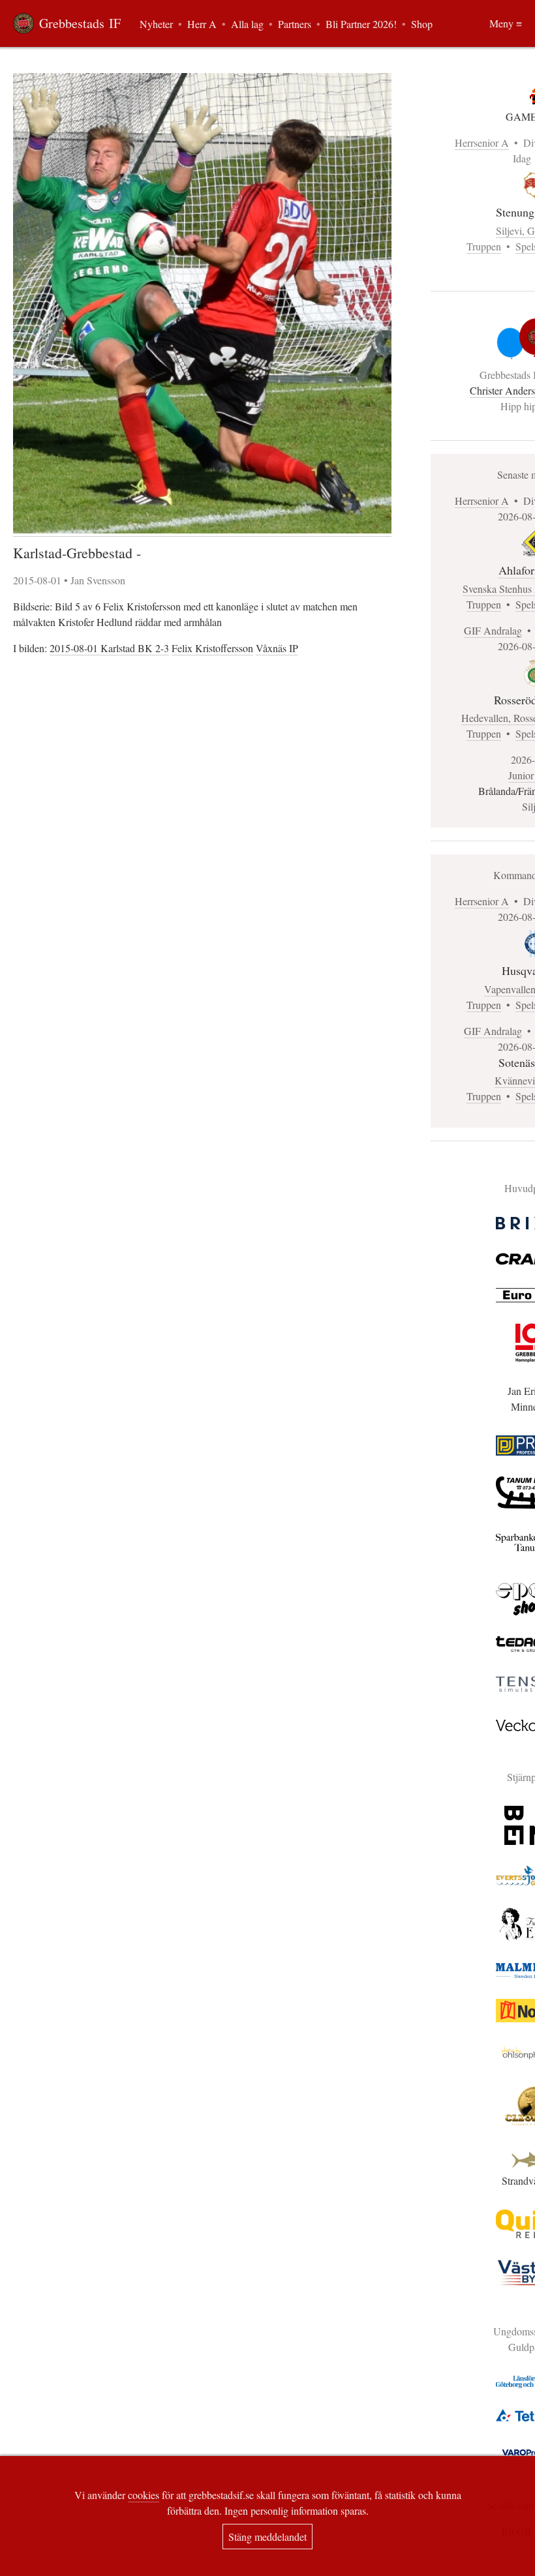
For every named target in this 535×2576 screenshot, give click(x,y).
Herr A (202, 24)
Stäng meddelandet (267, 2537)
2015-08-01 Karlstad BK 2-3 (109, 648)
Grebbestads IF (80, 23)
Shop (422, 24)
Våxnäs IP (277, 648)
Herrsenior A (482, 142)
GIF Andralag (493, 630)
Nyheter (156, 24)
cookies (144, 2495)
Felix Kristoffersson (212, 648)
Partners (295, 24)
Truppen (484, 246)
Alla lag (247, 24)
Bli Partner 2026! (361, 24)
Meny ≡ (506, 23)
